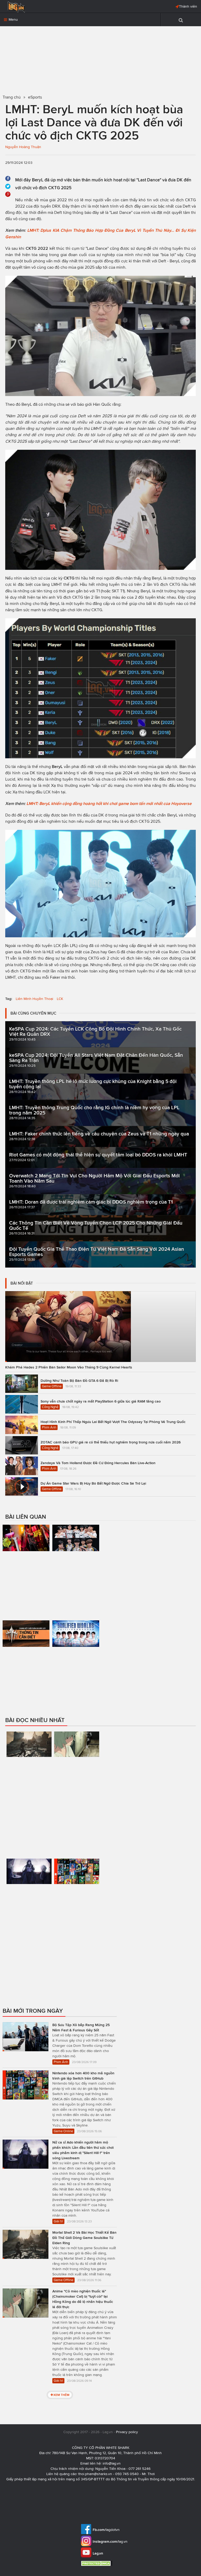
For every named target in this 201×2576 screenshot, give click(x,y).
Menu (13, 20)
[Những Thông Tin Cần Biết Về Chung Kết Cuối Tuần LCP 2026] (26, 1652)
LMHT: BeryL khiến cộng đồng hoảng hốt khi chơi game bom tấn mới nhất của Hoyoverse (109, 803)
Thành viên (188, 6)
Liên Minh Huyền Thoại (34, 999)
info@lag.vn (112, 2463)
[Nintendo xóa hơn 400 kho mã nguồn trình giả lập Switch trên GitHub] (77, 1893)
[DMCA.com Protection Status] (97, 2563)
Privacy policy (127, 2432)
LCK (60, 999)
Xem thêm (61, 2395)
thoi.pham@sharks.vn (95, 2474)
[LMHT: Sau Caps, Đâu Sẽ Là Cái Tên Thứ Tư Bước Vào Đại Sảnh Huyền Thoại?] (26, 1567)
